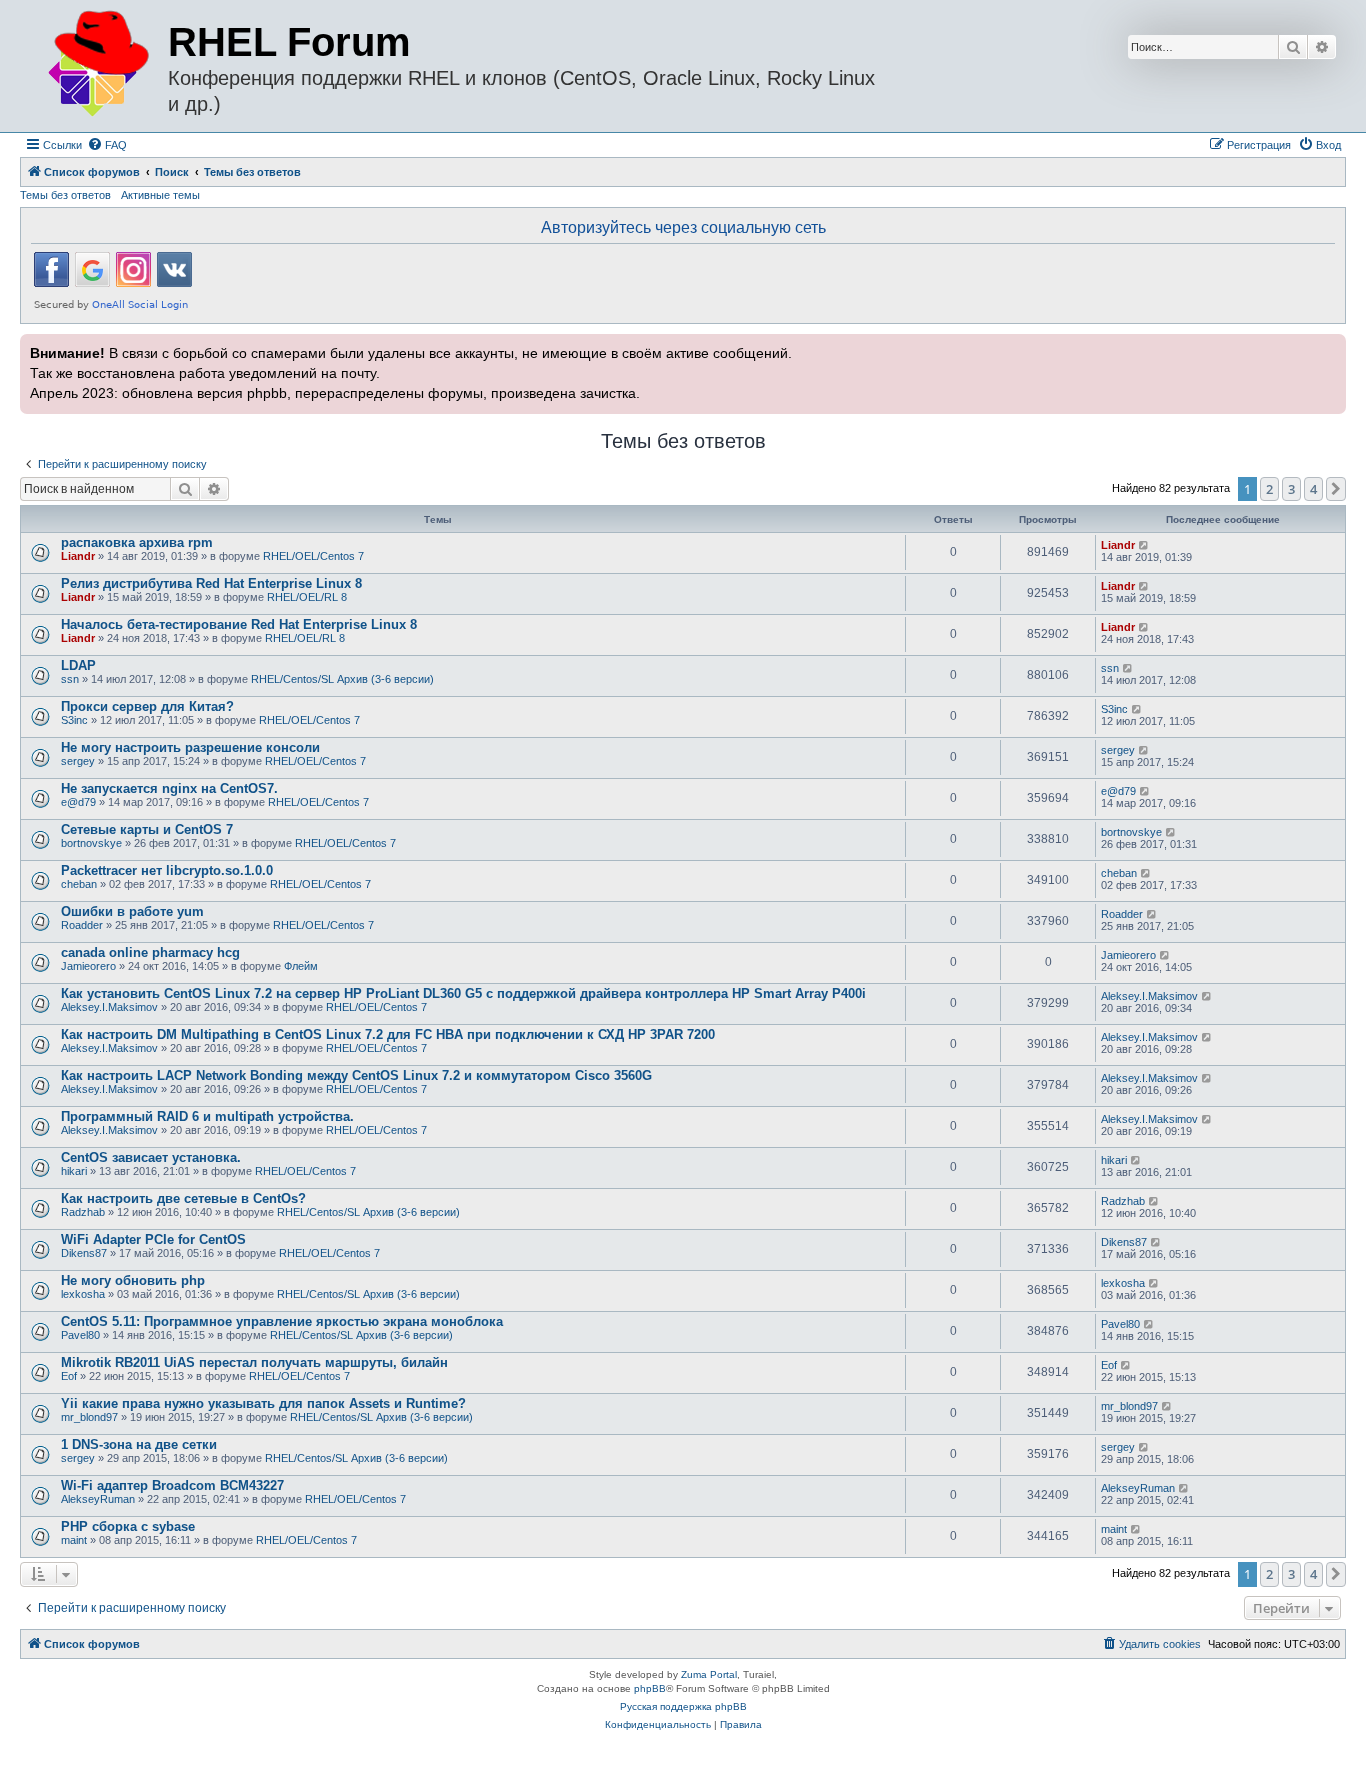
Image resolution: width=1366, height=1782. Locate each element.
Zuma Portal (709, 1674)
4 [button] (1313, 489)
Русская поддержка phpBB (683, 1706)
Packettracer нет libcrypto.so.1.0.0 (167, 870)
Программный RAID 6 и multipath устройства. (207, 1116)
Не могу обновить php (133, 1280)
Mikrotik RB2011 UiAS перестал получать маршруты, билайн (254, 1362)
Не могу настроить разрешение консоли (190, 747)
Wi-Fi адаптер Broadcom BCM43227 (172, 1485)
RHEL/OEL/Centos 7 (313, 556)
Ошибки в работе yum (132, 911)
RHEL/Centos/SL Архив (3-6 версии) (342, 679)
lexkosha (83, 1294)
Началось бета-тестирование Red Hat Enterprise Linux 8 (239, 624)
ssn (70, 679)
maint (74, 1540)
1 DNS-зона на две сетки (139, 1444)
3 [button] (1291, 489)
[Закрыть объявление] (1329, 347)
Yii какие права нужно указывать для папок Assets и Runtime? (263, 1403)
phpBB (650, 1688)
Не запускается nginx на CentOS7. (169, 788)
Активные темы (160, 195)
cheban (79, 884)
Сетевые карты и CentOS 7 (147, 829)
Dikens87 (84, 1253)
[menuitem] (107, 145)
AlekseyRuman (98, 1499)
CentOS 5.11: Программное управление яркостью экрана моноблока (282, 1321)
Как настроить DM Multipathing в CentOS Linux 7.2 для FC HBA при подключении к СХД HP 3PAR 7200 (388, 1034)
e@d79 (78, 802)
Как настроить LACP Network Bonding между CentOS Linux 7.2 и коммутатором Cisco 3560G (356, 1075)
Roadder (82, 925)
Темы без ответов (65, 195)
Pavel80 (80, 1335)
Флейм (301, 966)
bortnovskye (91, 843)
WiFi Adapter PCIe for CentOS (153, 1239)
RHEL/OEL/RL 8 (307, 597)
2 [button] (1269, 489)
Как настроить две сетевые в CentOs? (183, 1198)
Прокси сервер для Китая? (147, 706)
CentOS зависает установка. (151, 1157)
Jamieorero (88, 966)
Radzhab (83, 1212)
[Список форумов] (96, 64)
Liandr (78, 556)
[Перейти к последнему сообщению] (1144, 545)
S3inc (74, 720)
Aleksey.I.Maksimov (109, 1007)
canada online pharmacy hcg (150, 952)
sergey (78, 761)
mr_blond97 (89, 1417)
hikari (74, 1171)
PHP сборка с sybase (128, 1526)
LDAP (78, 665)
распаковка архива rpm (137, 542)
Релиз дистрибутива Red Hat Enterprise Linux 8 (211, 583)
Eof (69, 1376)
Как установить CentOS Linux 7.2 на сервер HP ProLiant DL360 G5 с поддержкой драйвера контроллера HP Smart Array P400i (463, 993)
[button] (1336, 489)
